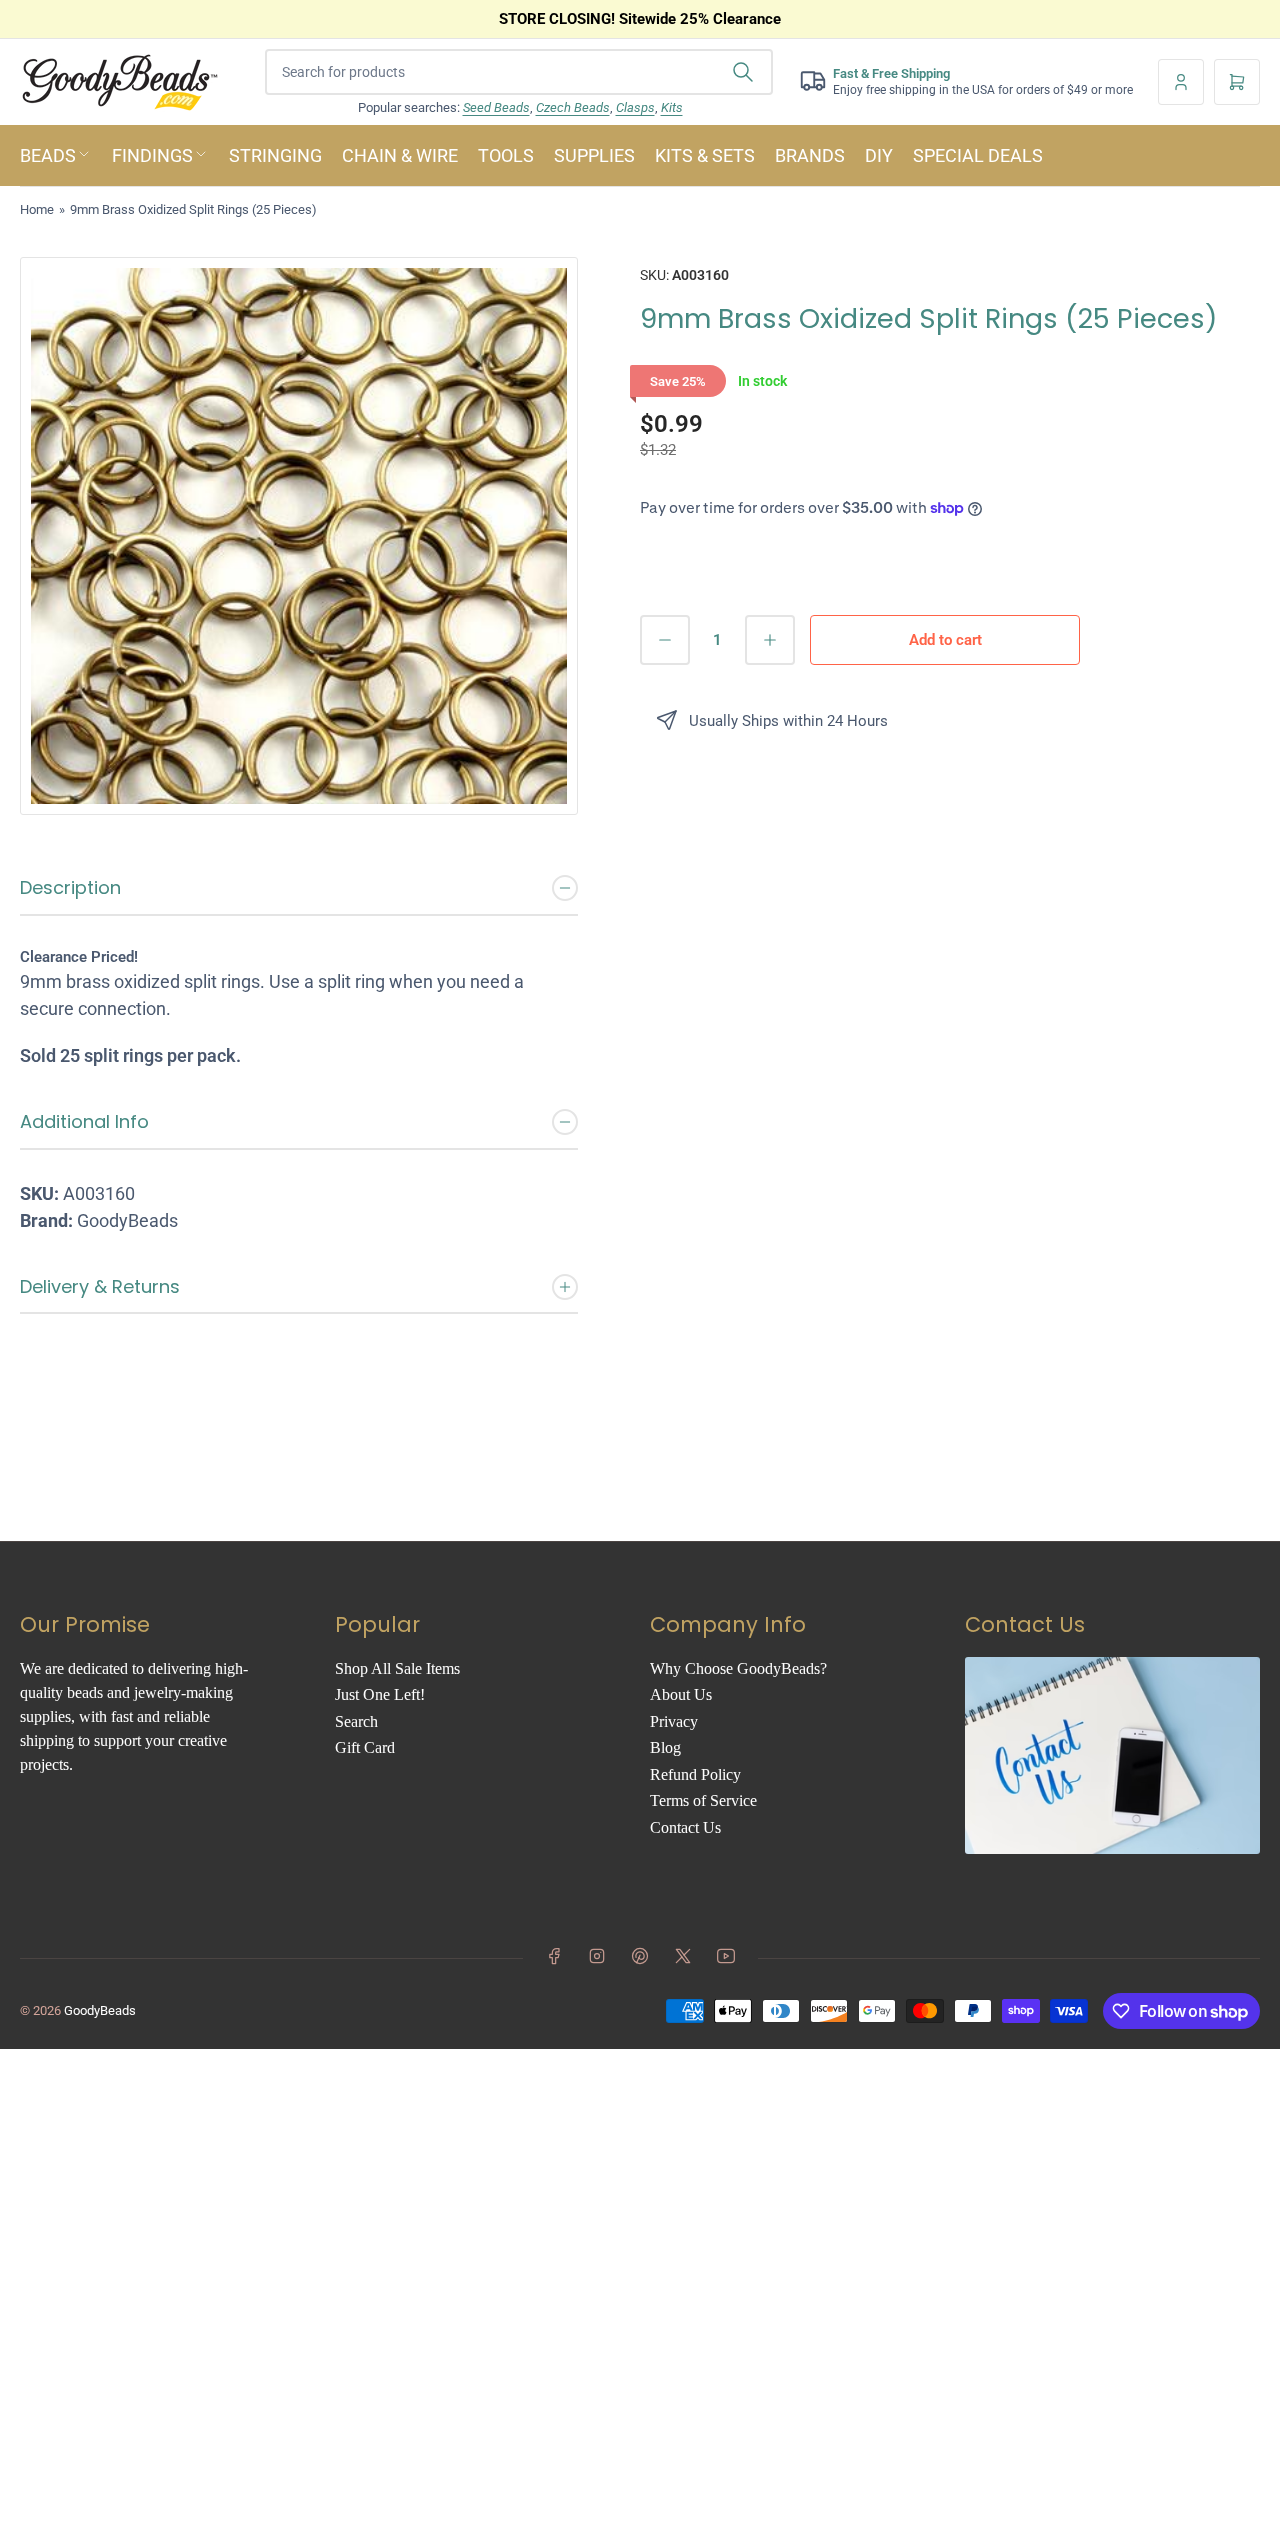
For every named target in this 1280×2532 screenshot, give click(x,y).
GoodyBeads (100, 2010)
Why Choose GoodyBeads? (738, 1668)
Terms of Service (703, 1800)
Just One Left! (380, 1694)
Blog (665, 1747)
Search (356, 1721)
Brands (810, 155)
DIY (879, 155)
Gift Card (365, 1747)
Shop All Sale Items (397, 1668)
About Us (681, 1694)
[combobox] (519, 72)
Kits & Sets (705, 155)
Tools (506, 155)
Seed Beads (496, 107)
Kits (672, 107)
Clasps (635, 107)
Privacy (674, 1721)
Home (37, 209)
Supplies (594, 155)
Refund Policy (695, 1774)
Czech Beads (573, 107)
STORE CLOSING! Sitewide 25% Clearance (640, 19)
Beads (48, 155)
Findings (152, 155)
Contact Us (685, 1827)
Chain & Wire (400, 155)
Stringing (275, 155)
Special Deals (978, 155)
